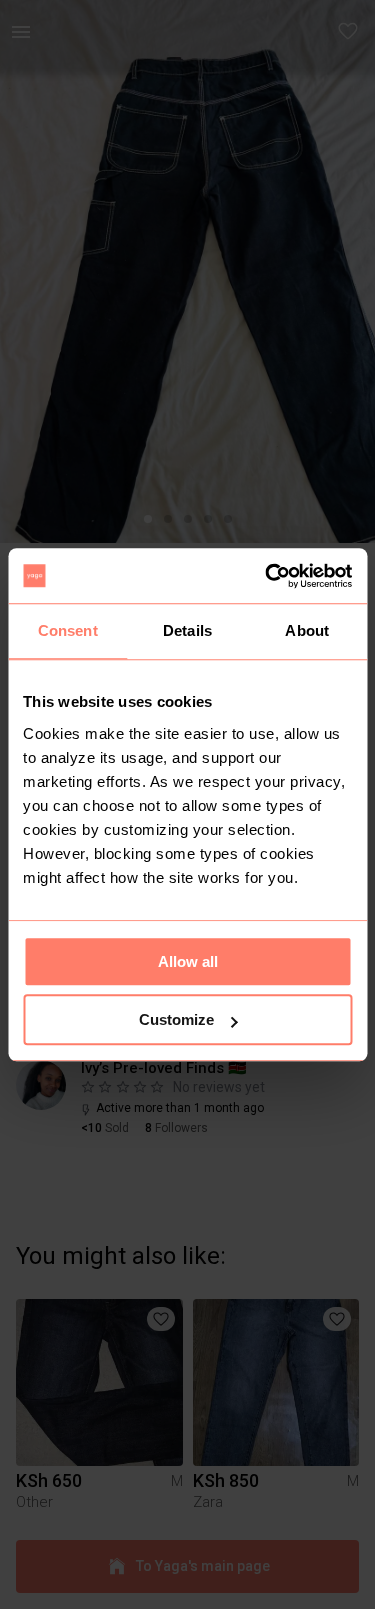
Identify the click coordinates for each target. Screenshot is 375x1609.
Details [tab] (187, 630)
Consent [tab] (68, 630)
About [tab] (307, 630)
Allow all (188, 961)
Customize (176, 1019)
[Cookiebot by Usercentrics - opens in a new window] (267, 576)
